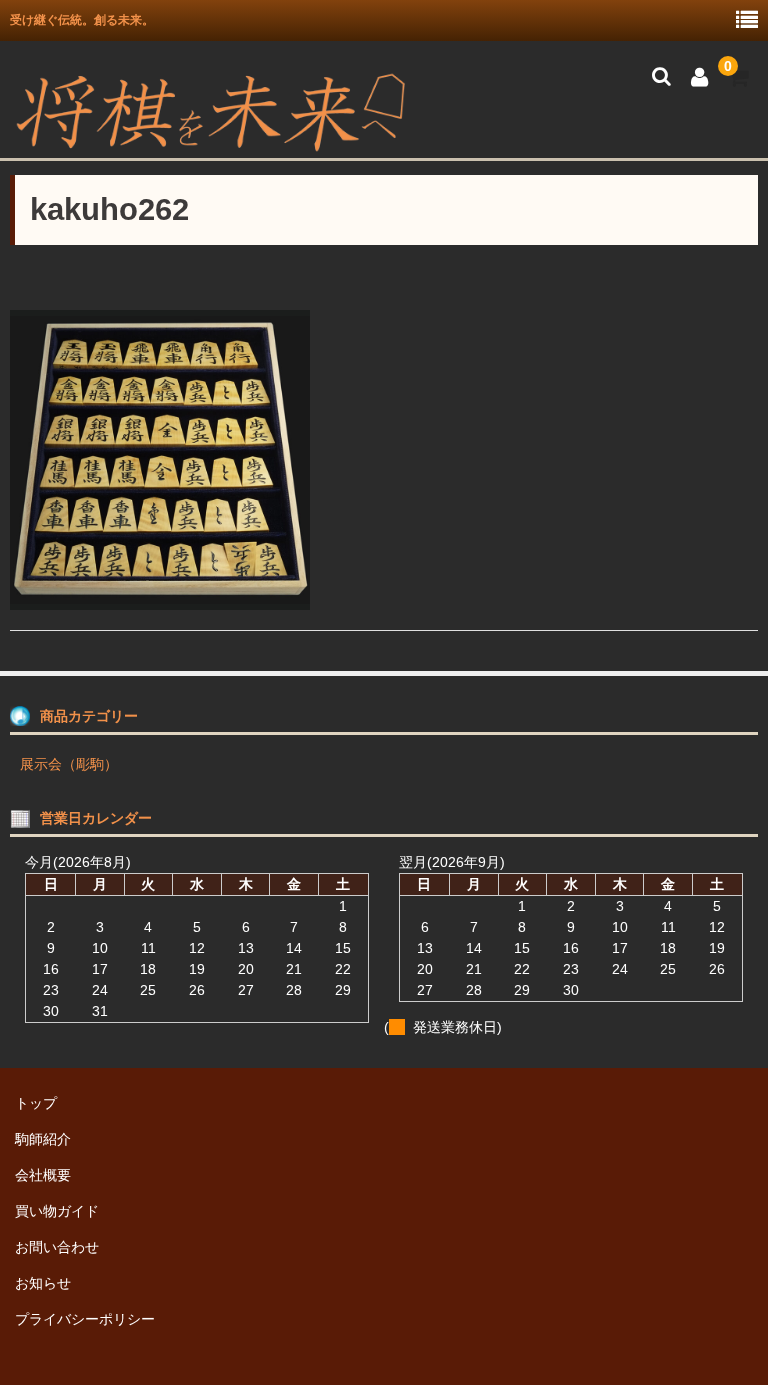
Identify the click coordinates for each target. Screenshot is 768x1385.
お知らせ (43, 1283)
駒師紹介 (43, 1139)
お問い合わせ (57, 1247)
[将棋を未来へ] (210, 145)
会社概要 (43, 1175)
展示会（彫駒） (69, 764)
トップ (36, 1103)
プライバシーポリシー (85, 1319)
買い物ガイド (57, 1211)
